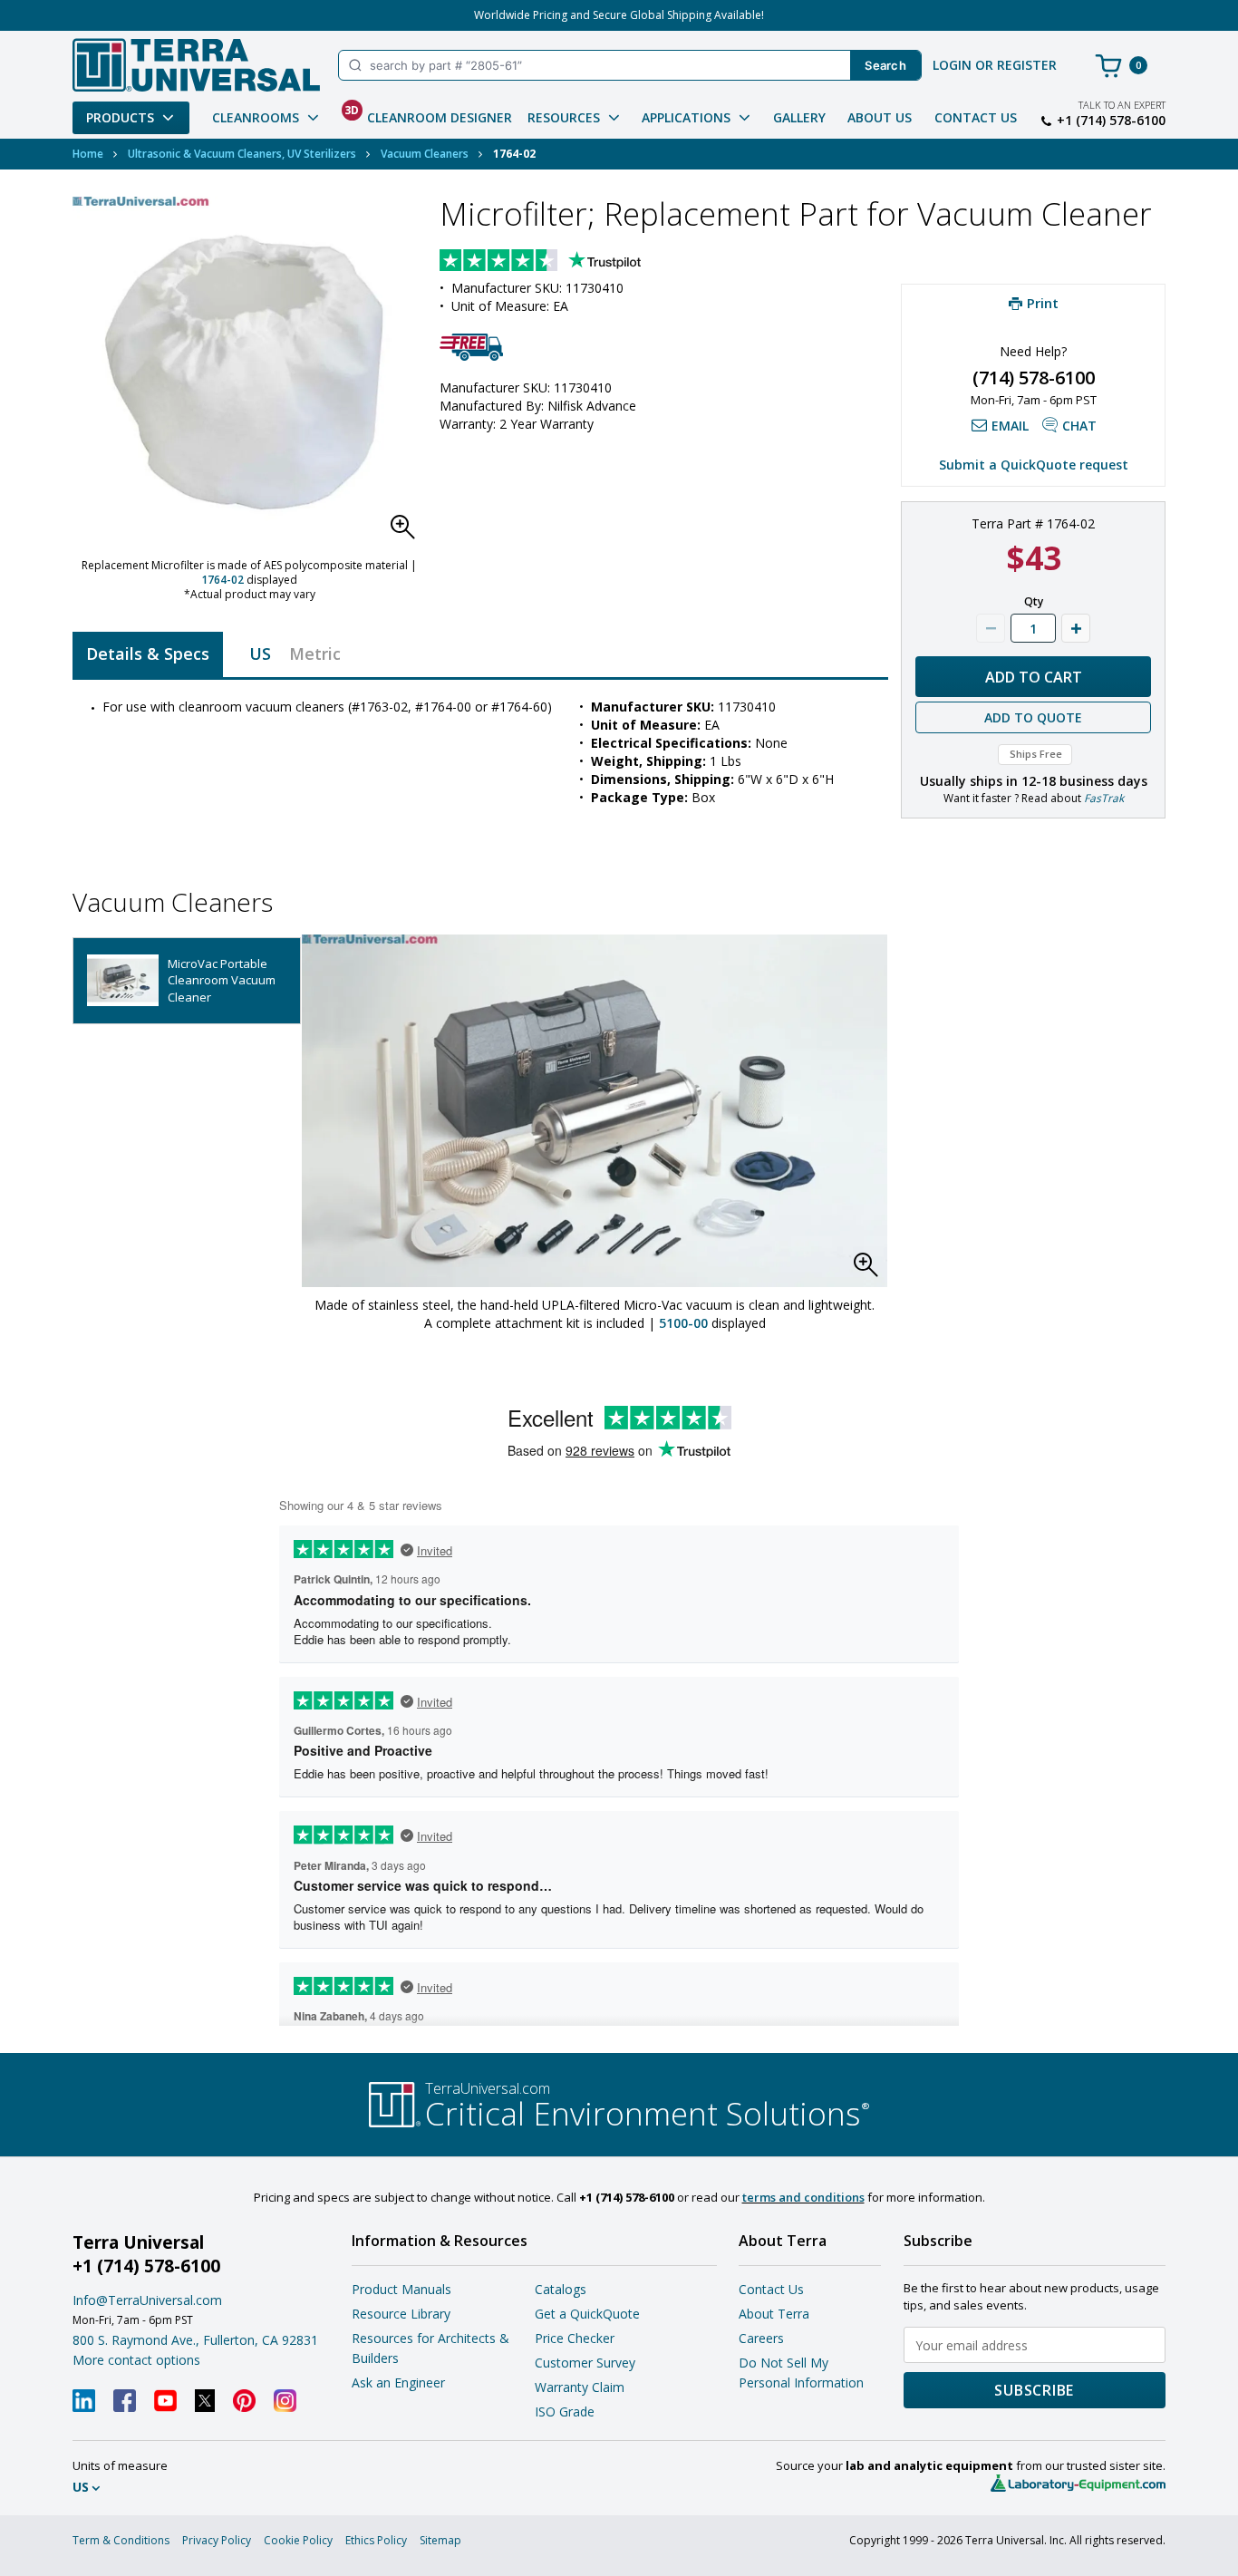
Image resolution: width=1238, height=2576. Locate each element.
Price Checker (575, 2338)
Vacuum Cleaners (425, 154)
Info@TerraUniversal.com (147, 2300)
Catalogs (561, 2289)
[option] (187, 981)
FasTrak (1104, 798)
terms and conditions (803, 2197)
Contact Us (976, 117)
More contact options (136, 2360)
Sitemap (440, 2540)
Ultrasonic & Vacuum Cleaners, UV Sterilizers (242, 154)
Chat (1079, 426)
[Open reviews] (575, 262)
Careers (761, 2338)
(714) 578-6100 (1034, 378)
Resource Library (401, 2314)
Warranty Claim (580, 2387)
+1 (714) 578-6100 (1111, 121)
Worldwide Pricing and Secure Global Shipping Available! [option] (619, 15)
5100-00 (683, 1323)
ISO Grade (565, 2411)
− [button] (991, 628)
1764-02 (222, 580)
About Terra (774, 2314)
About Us (880, 117)
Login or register (995, 65)
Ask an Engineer (398, 2382)
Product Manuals (401, 2289)
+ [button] (1076, 628)
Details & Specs (148, 654)
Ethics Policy (376, 2540)
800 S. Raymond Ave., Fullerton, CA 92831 (195, 2340)
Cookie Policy (298, 2540)
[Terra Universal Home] (196, 65)
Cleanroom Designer (428, 114)
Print (1043, 303)
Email (1010, 426)
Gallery (799, 117)
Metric (315, 654)
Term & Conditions (121, 2540)
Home (88, 154)
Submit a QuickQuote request (1034, 465)
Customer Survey (585, 2363)
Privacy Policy (217, 2540)
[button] (408, 532)
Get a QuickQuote (587, 2314)
